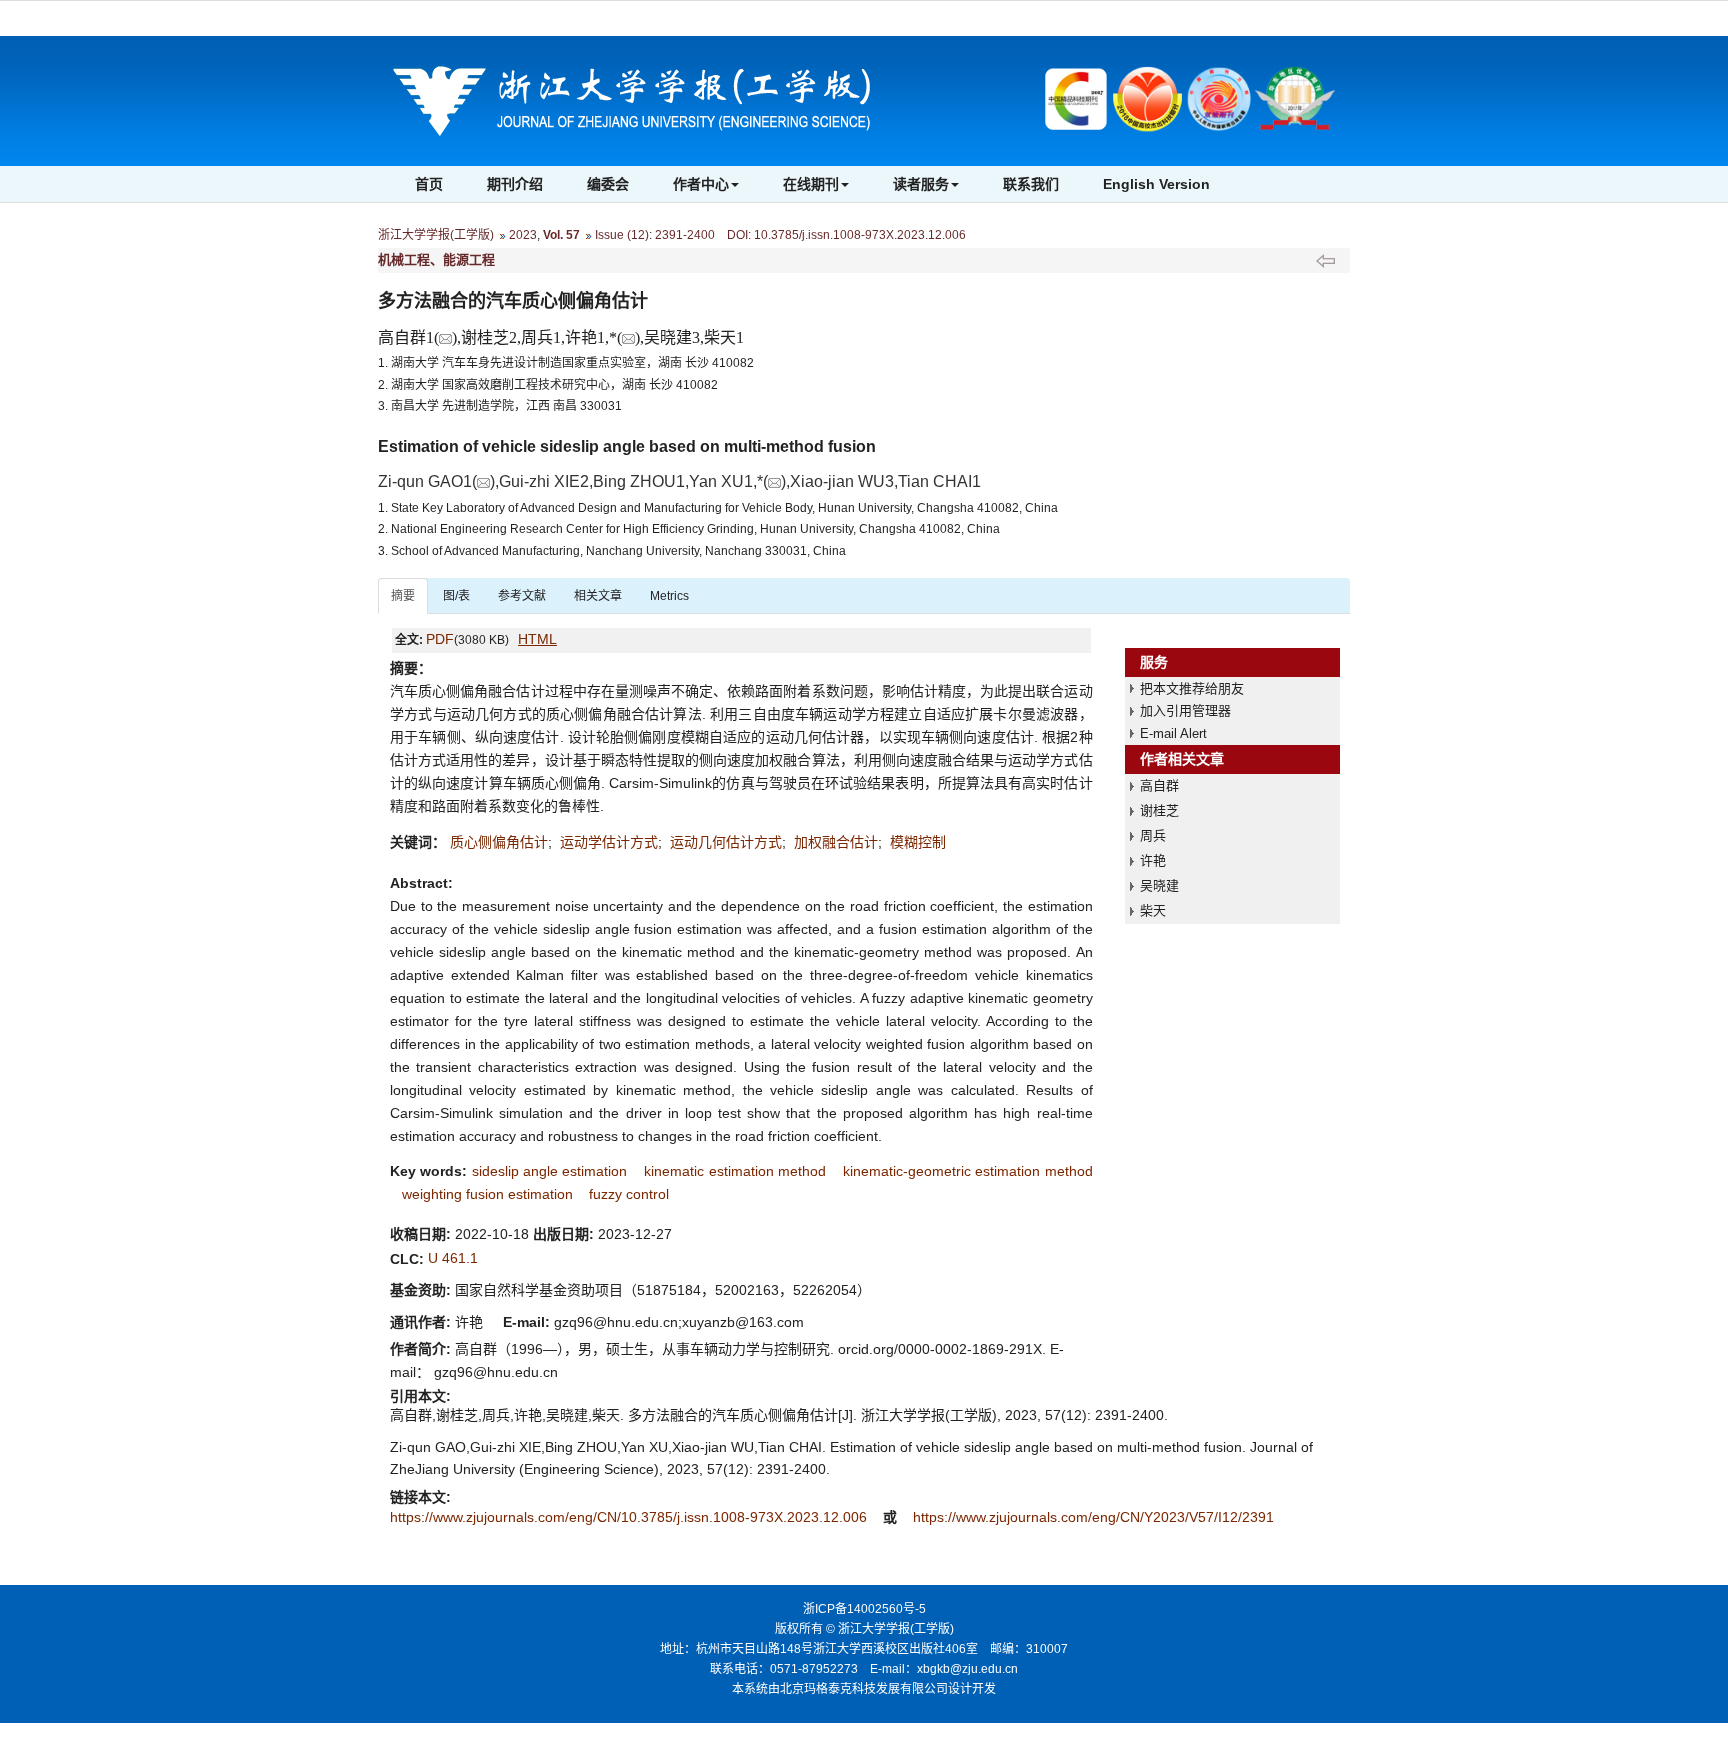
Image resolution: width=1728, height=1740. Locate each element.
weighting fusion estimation (487, 1194)
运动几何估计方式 (726, 842)
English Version (1156, 184)
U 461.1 (453, 1258)
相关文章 (598, 596)
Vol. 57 (561, 235)
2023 (523, 235)
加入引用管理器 (1185, 710)
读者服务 (921, 184)
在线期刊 (811, 184)
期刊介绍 (515, 184)
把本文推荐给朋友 (1192, 688)
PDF (440, 639)
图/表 (456, 596)
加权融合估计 (836, 842)
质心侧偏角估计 (499, 842)
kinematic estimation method (735, 1171)
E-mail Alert (1173, 733)
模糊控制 (918, 842)
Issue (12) (622, 235)
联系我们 (1031, 184)
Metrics (669, 596)
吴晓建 (1159, 885)
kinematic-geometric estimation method (968, 1171)
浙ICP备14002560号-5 (864, 1609)
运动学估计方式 (609, 842)
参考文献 (522, 596)
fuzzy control (629, 1194)
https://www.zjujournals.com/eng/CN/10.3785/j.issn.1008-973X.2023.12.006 (630, 1517)
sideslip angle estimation (550, 1171)
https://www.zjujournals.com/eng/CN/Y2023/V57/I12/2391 (1093, 1517)
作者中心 (701, 184)
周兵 (1153, 835)
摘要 (403, 596)
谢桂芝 (1159, 810)
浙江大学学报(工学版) (436, 235)
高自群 (1159, 785)
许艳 (1153, 860)
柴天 (1153, 910)
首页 (429, 184)
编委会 (608, 184)
